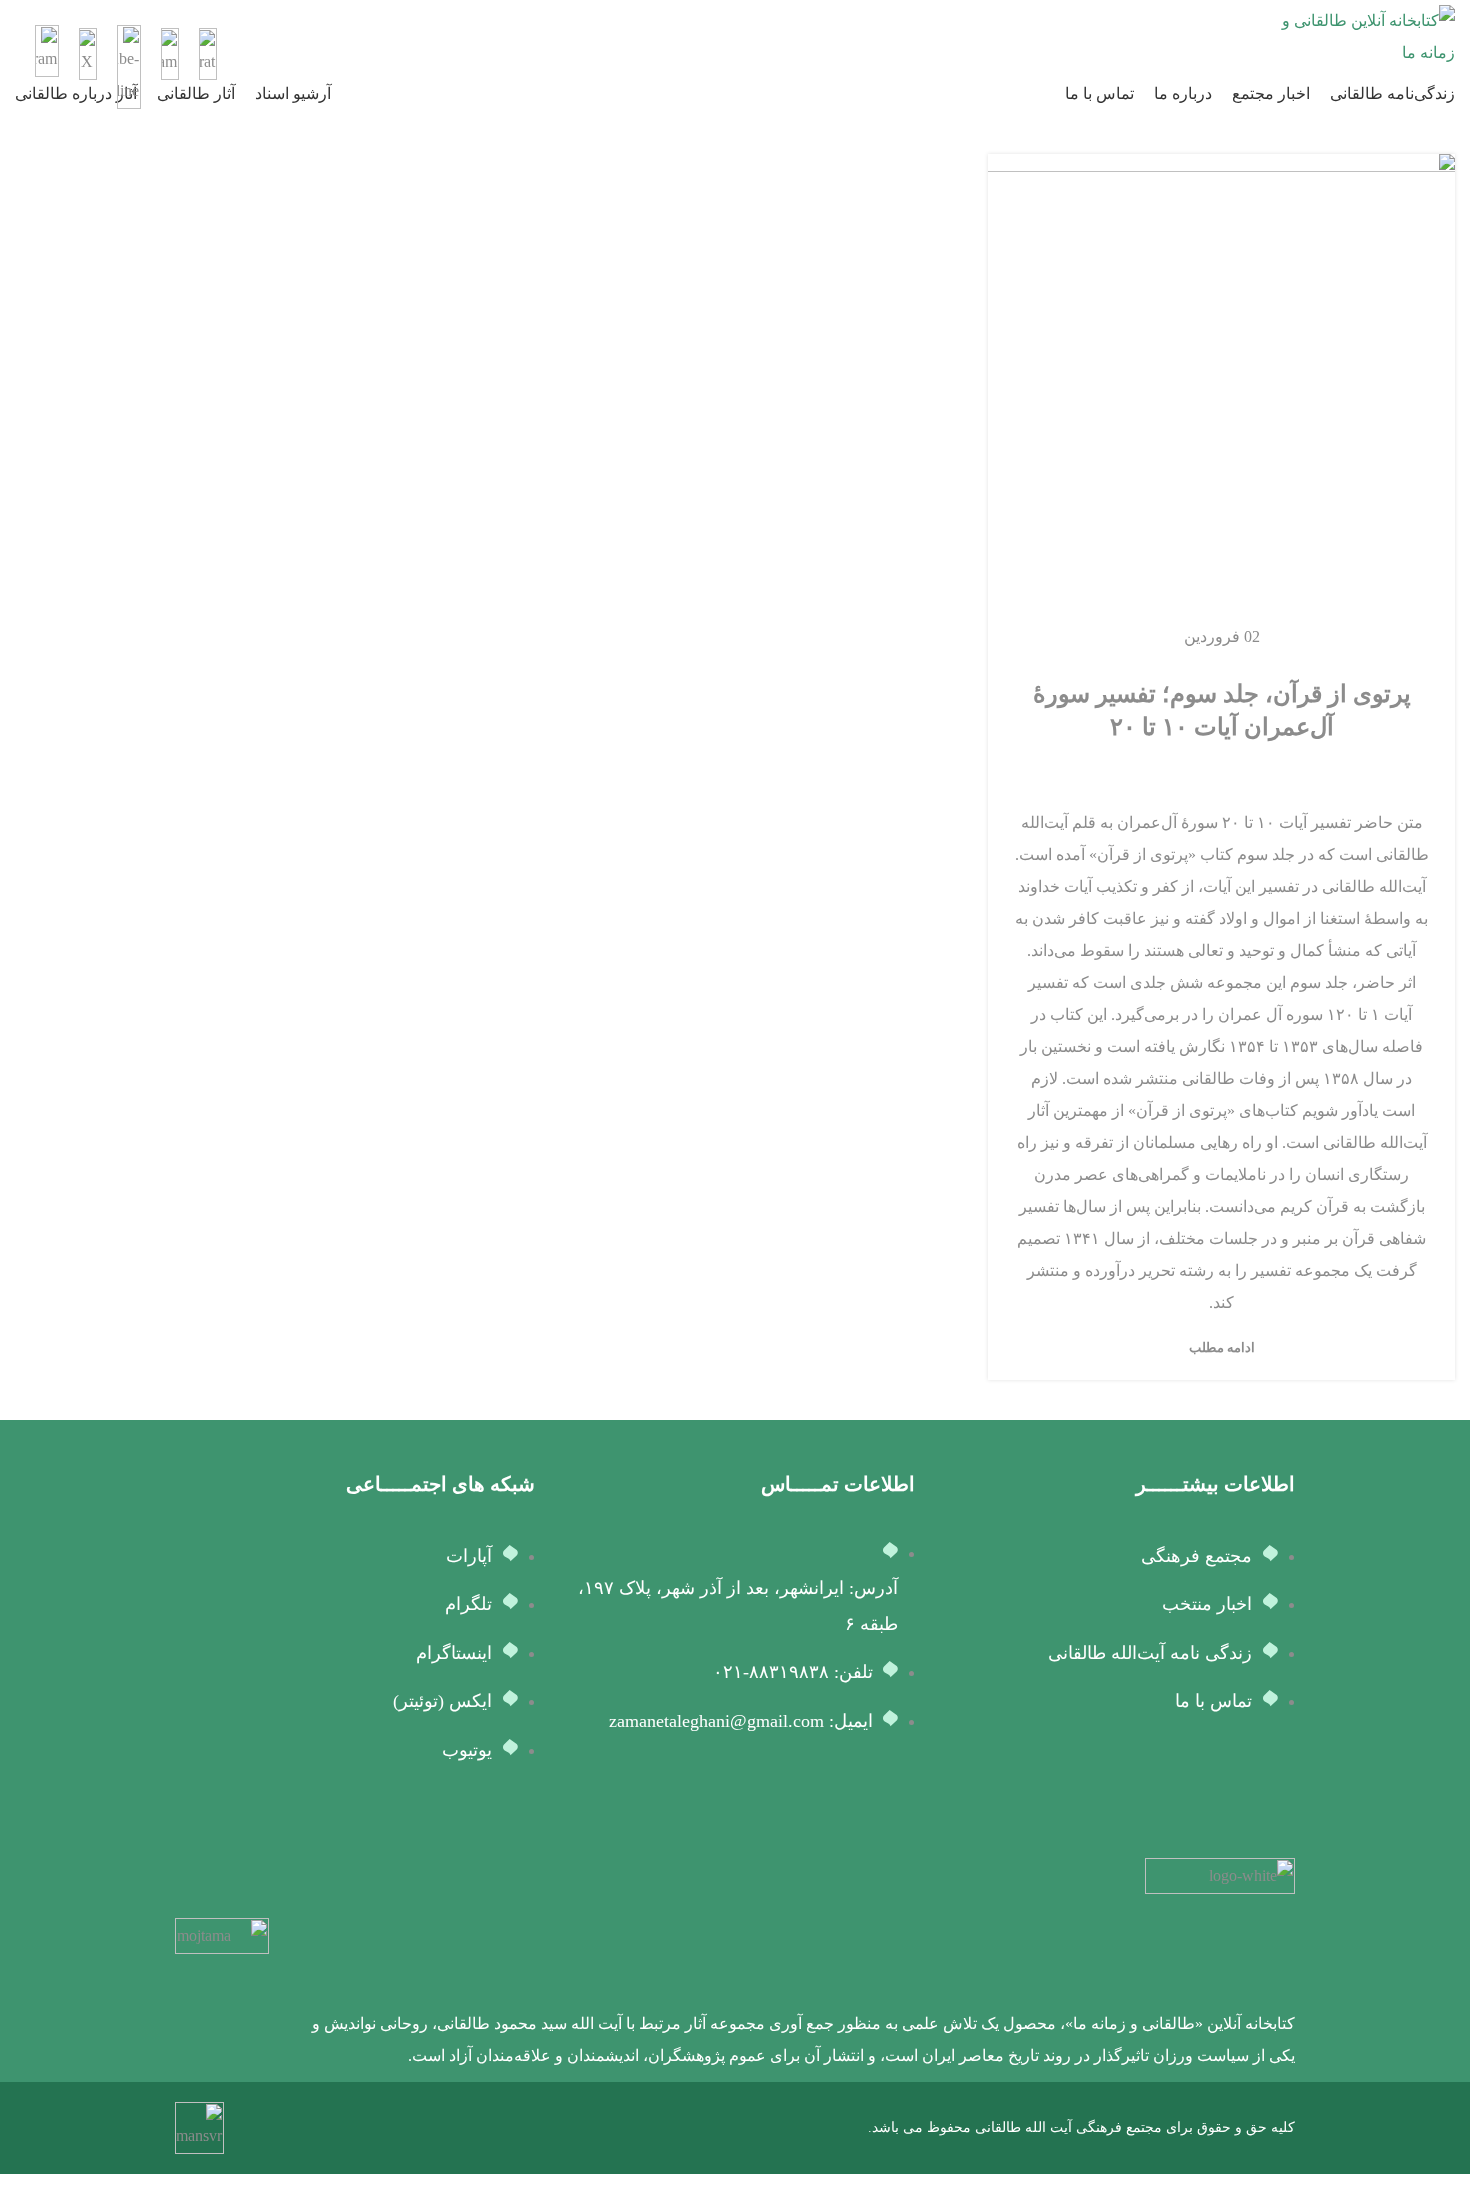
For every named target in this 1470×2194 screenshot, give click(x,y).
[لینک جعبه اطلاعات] (735, 37)
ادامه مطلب (1222, 1347)
